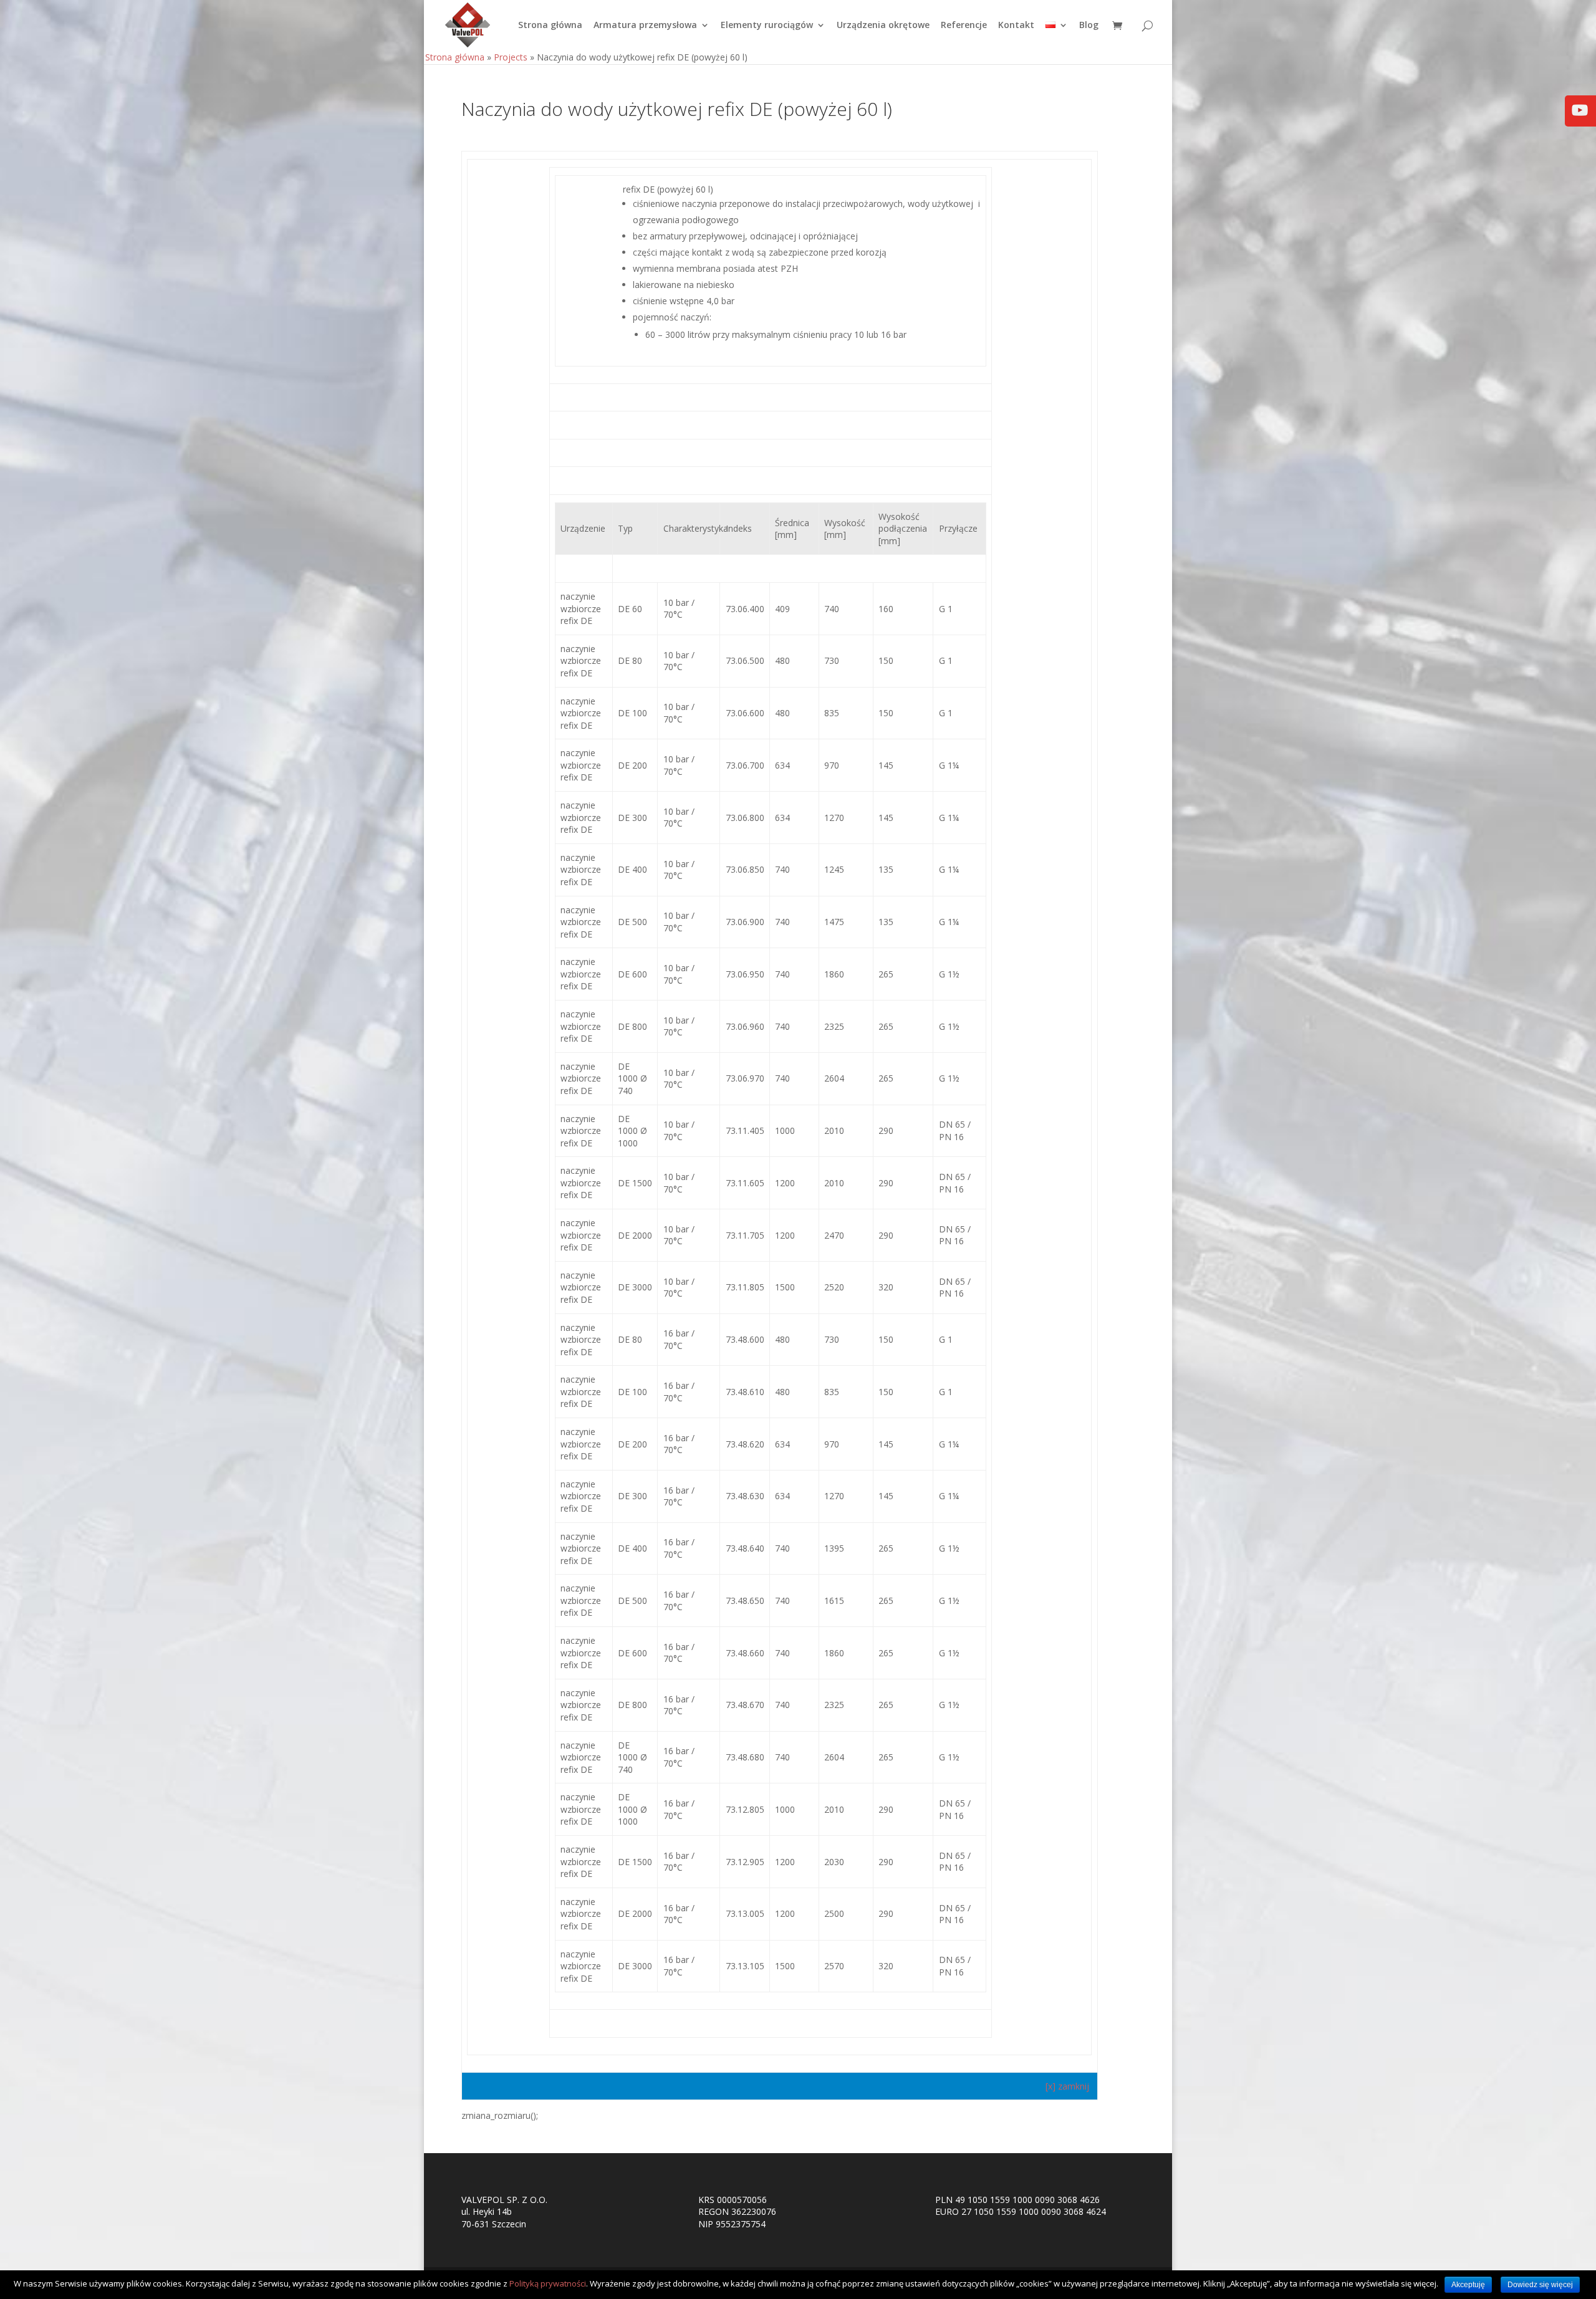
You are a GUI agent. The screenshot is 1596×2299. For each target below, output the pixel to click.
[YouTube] (1580, 119)
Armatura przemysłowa (645, 26)
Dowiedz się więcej (1540, 2285)
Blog (1089, 26)
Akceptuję (1468, 2285)
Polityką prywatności (548, 2283)
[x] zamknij (1069, 2086)
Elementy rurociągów (767, 26)
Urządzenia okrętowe (883, 26)
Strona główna (550, 26)
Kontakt (1016, 26)
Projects (511, 57)
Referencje (964, 26)
